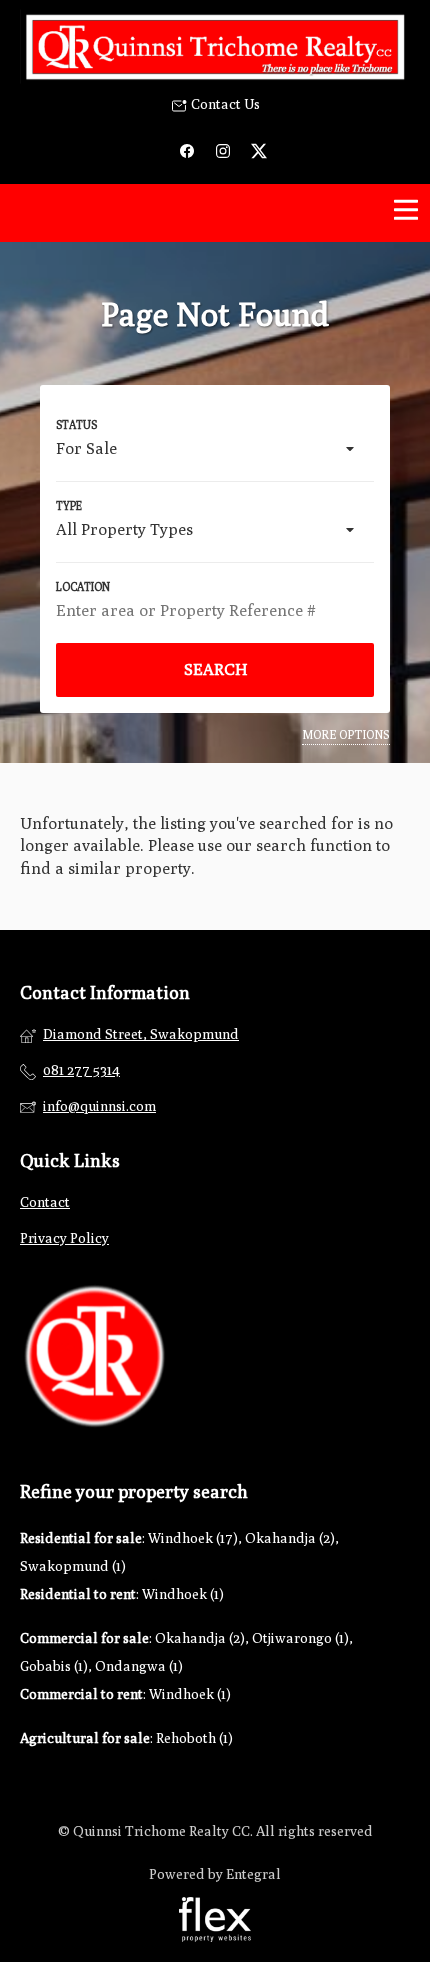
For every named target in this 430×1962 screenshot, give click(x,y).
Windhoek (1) (183, 1594)
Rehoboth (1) (194, 1738)
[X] (259, 149)
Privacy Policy (64, 1238)
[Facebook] (187, 149)
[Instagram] (223, 149)
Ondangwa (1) (139, 1666)
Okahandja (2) (290, 1538)
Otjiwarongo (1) (300, 1638)
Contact (45, 1202)
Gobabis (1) (54, 1666)
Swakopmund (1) (73, 1566)
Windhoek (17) (193, 1538)
